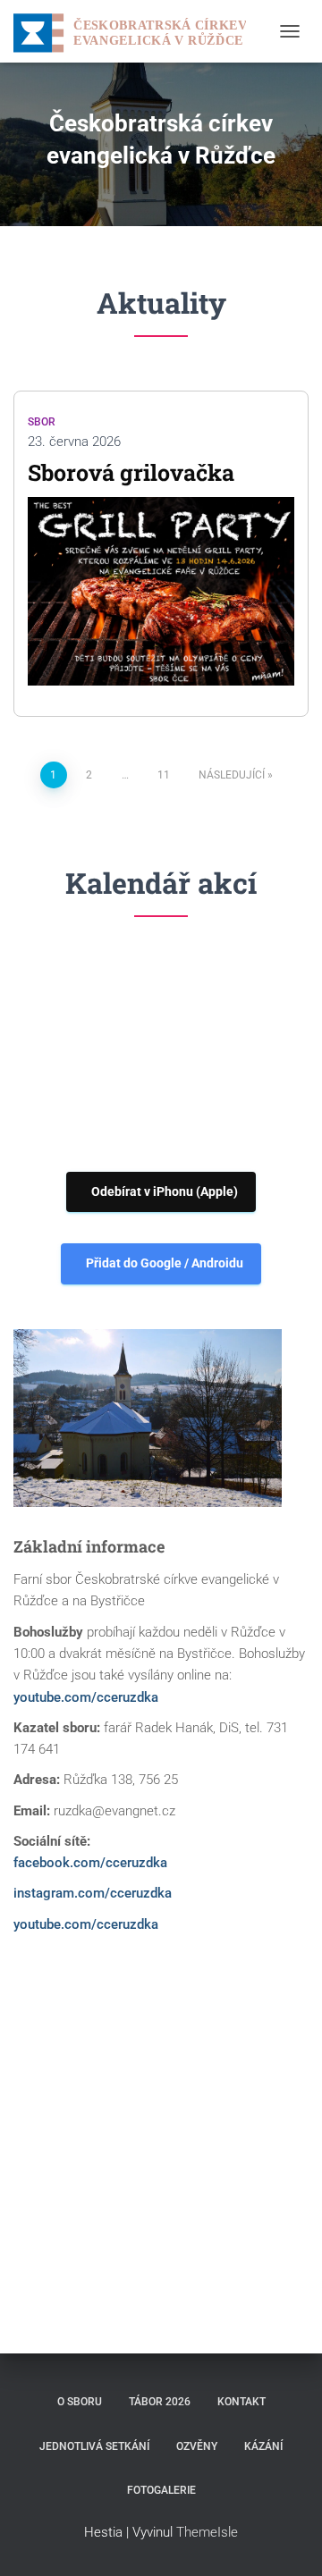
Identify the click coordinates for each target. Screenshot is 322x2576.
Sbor (42, 422)
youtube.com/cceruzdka (86, 1697)
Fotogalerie (161, 2490)
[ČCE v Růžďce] (136, 31)
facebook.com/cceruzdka (90, 1863)
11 (164, 775)
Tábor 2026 (160, 2402)
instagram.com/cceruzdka (93, 1893)
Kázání (263, 2446)
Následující (232, 775)
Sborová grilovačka (131, 472)
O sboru (80, 2402)
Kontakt (241, 2402)
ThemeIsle (207, 2532)
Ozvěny (197, 2446)
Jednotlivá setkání (94, 2446)
